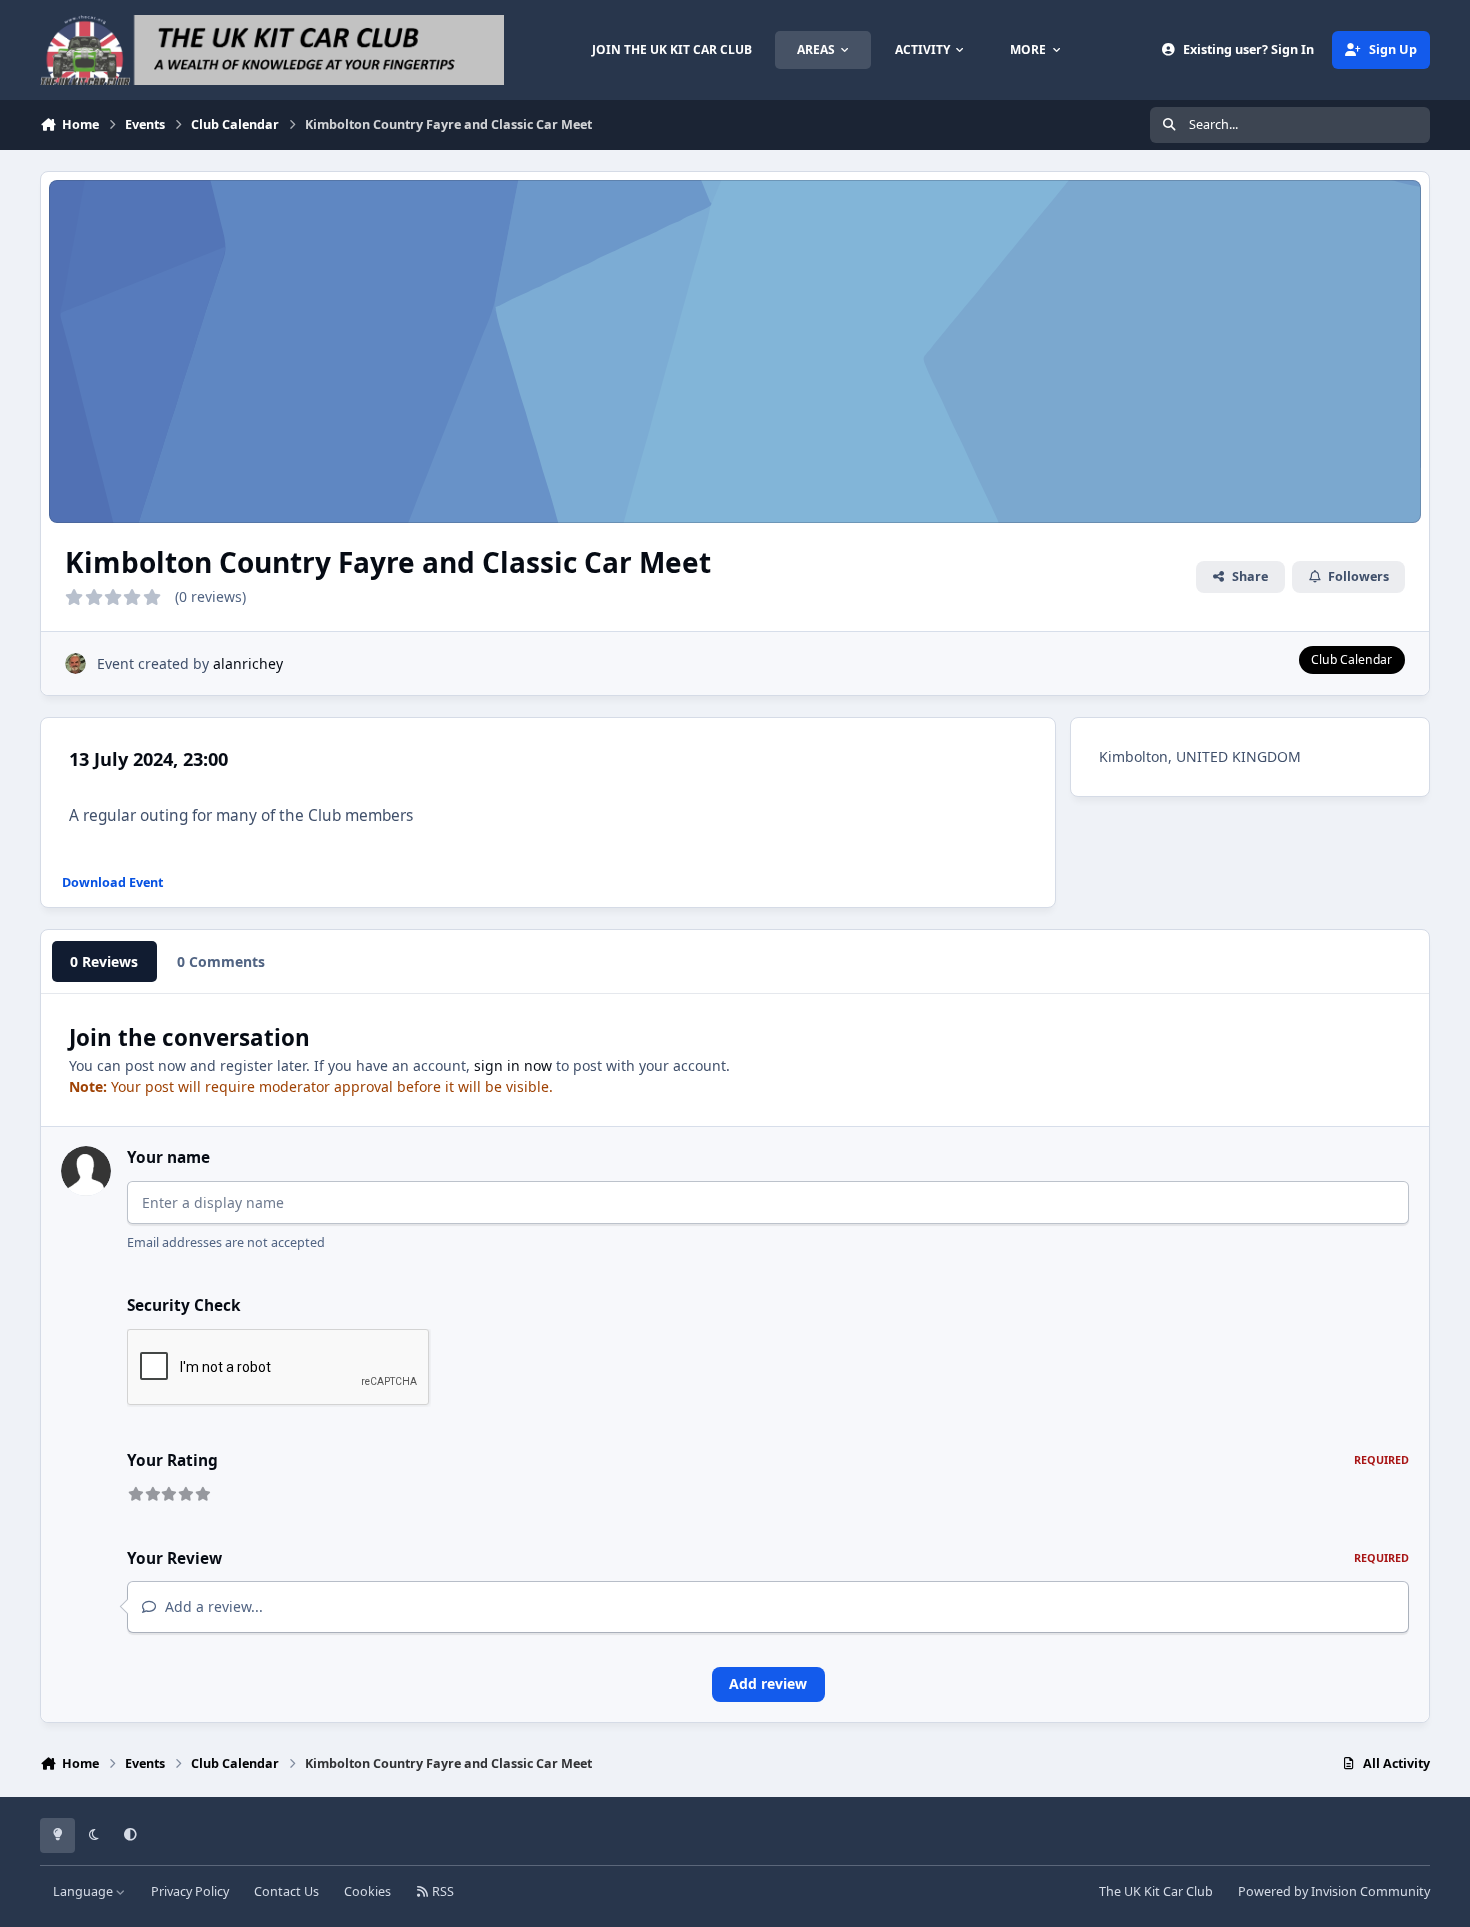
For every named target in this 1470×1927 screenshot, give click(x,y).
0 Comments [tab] (221, 961)
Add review (768, 1683)
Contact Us (286, 1891)
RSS (441, 1891)
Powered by (1334, 1891)
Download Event (112, 882)
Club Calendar (1351, 659)
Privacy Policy (190, 1891)
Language (84, 1891)
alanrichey (248, 663)
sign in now (513, 1065)
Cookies (367, 1891)
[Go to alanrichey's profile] (75, 663)
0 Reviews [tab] (104, 961)
